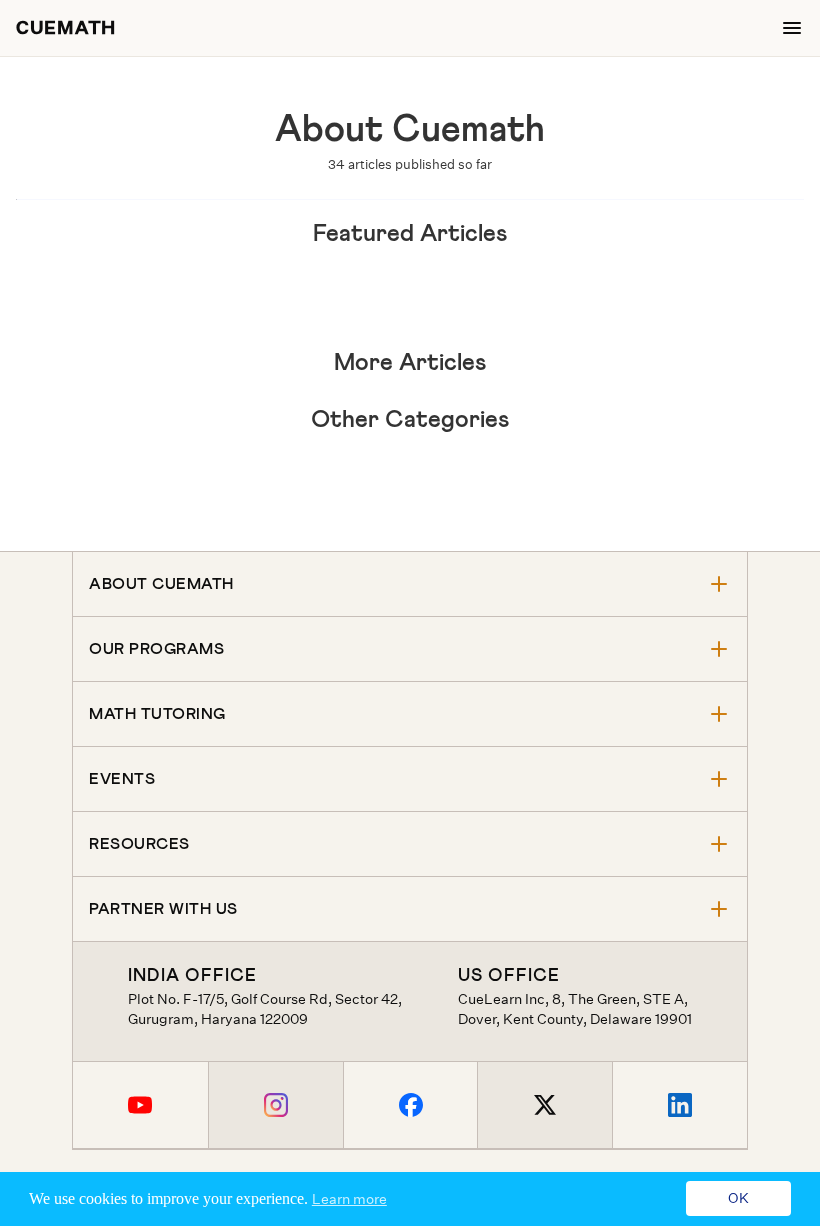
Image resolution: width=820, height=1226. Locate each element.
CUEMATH (66, 28)
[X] (544, 1105)
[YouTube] (140, 1105)
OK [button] (738, 1199)
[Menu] (792, 28)
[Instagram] (275, 1105)
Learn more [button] (349, 1199)
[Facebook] (410, 1105)
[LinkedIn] (679, 1105)
